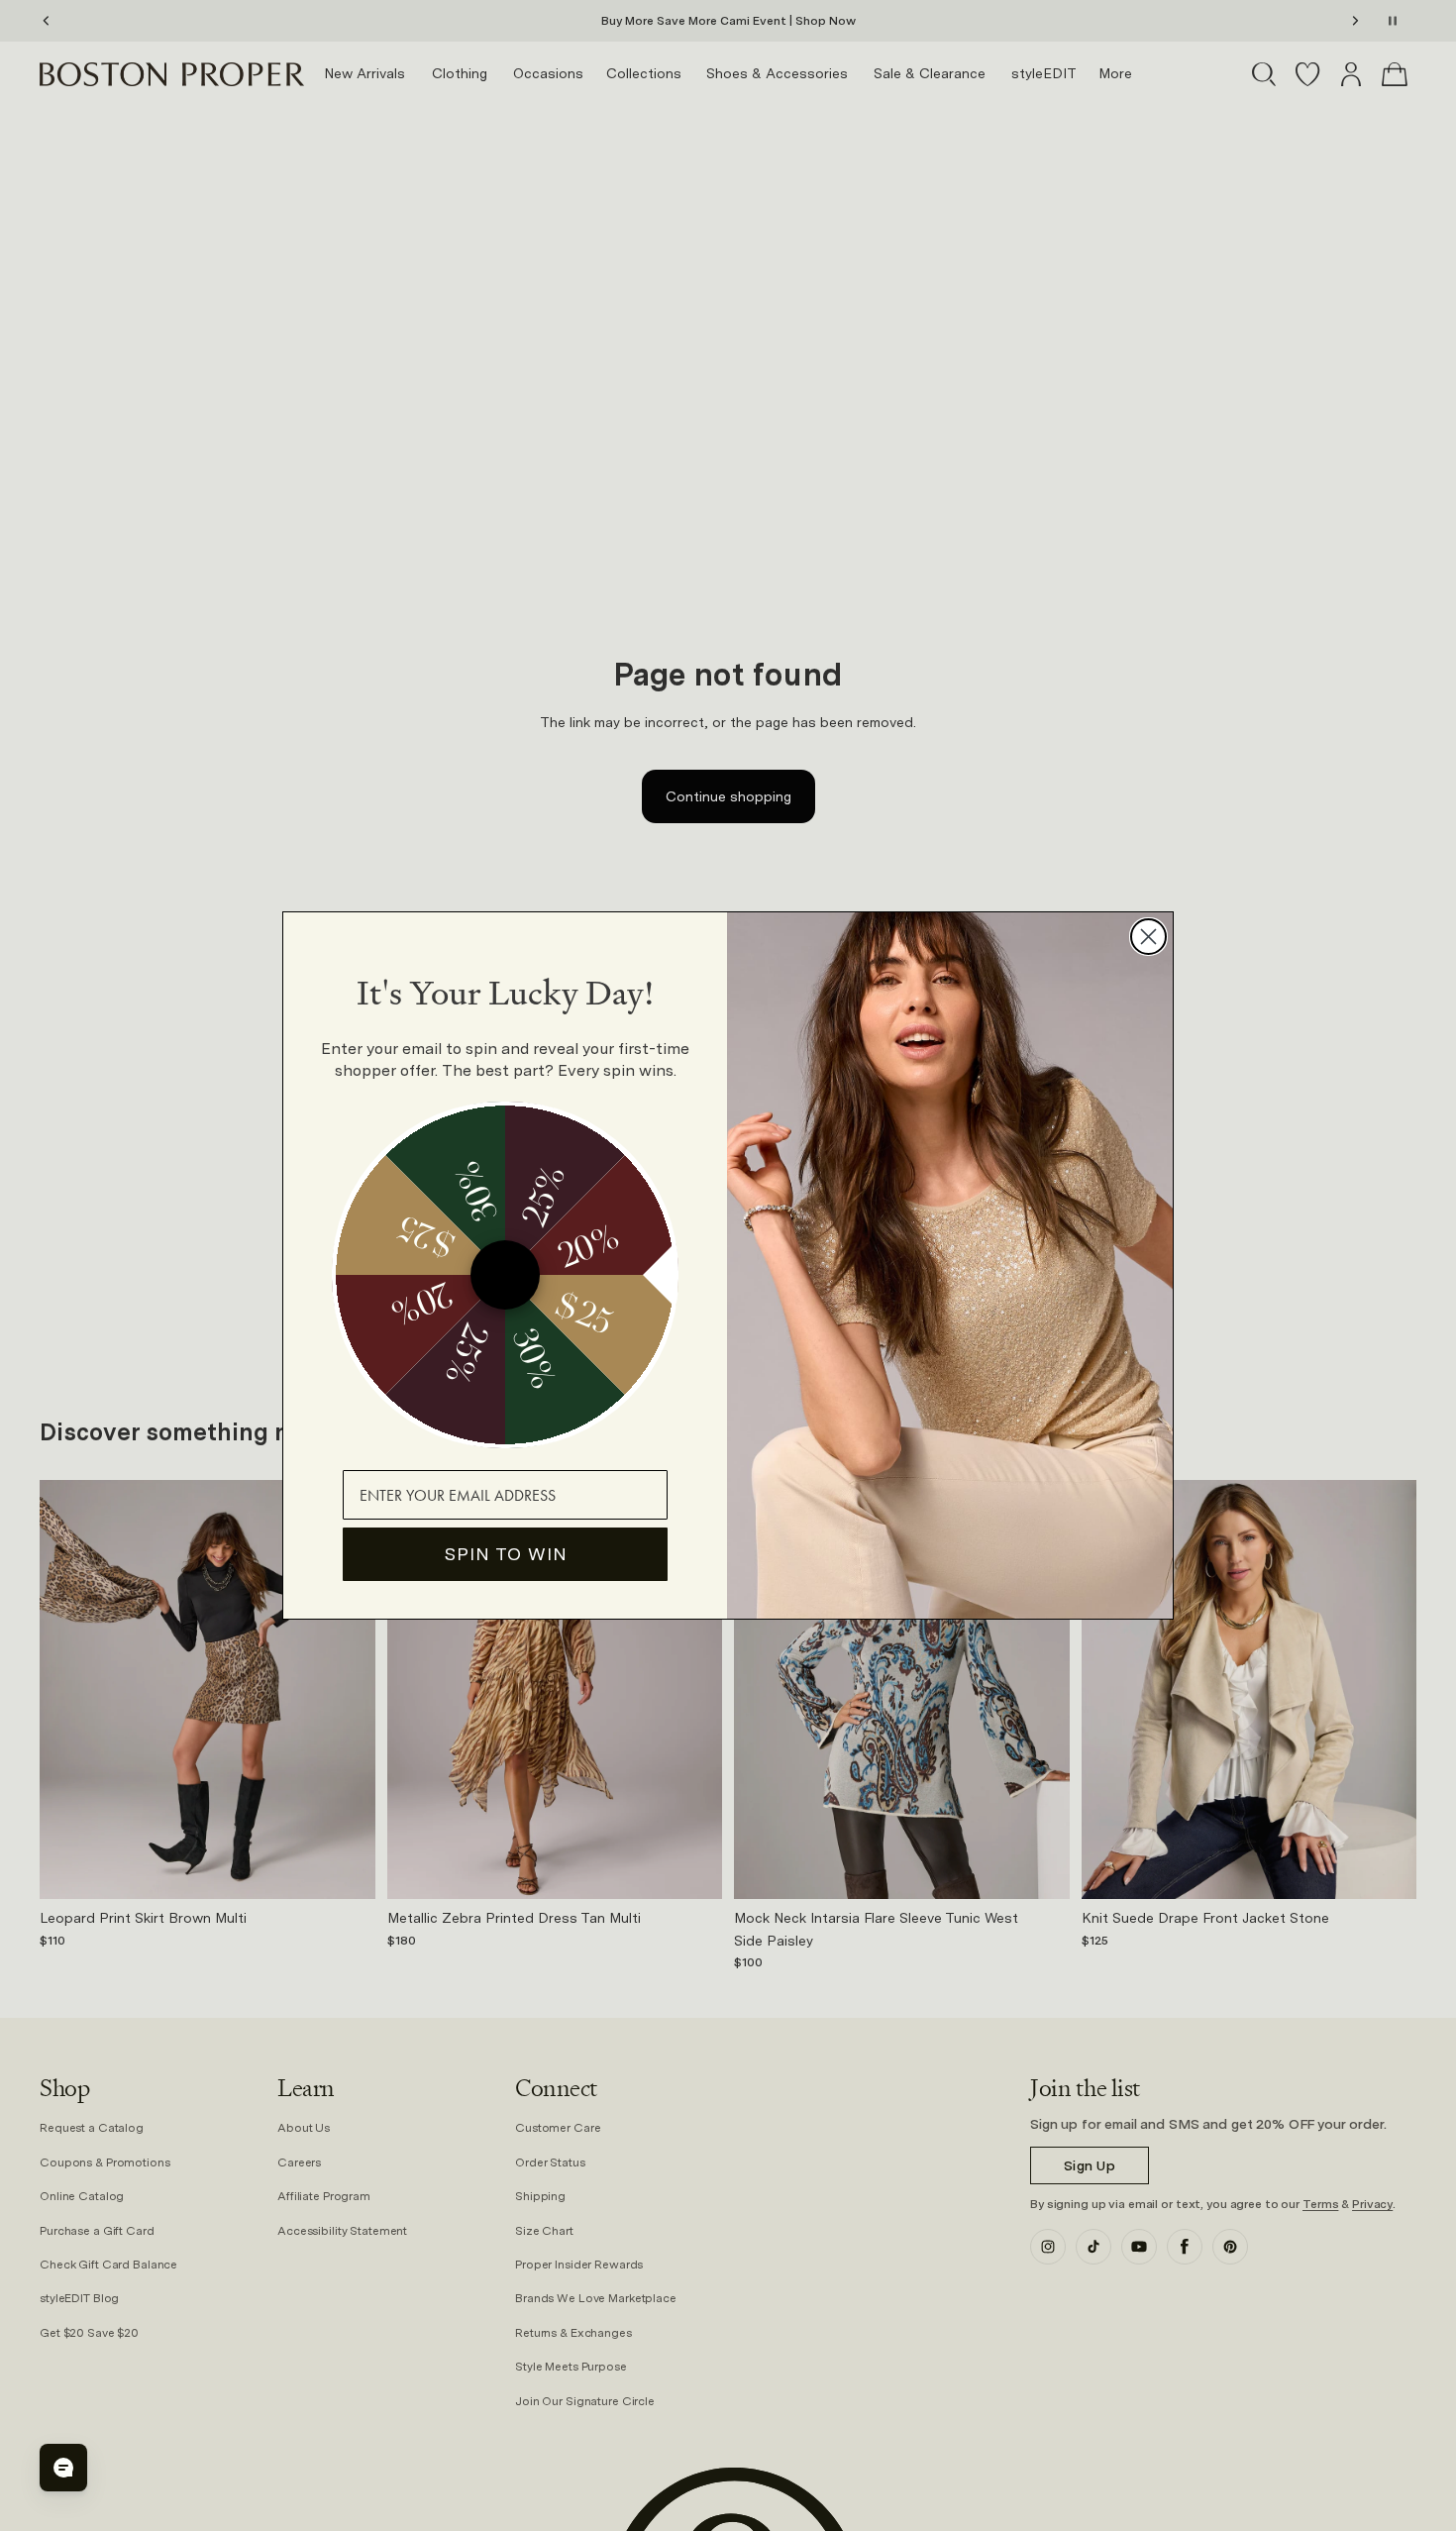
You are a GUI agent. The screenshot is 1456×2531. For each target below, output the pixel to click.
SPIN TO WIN (506, 1554)
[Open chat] (63, 2468)
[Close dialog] (1148, 937)
